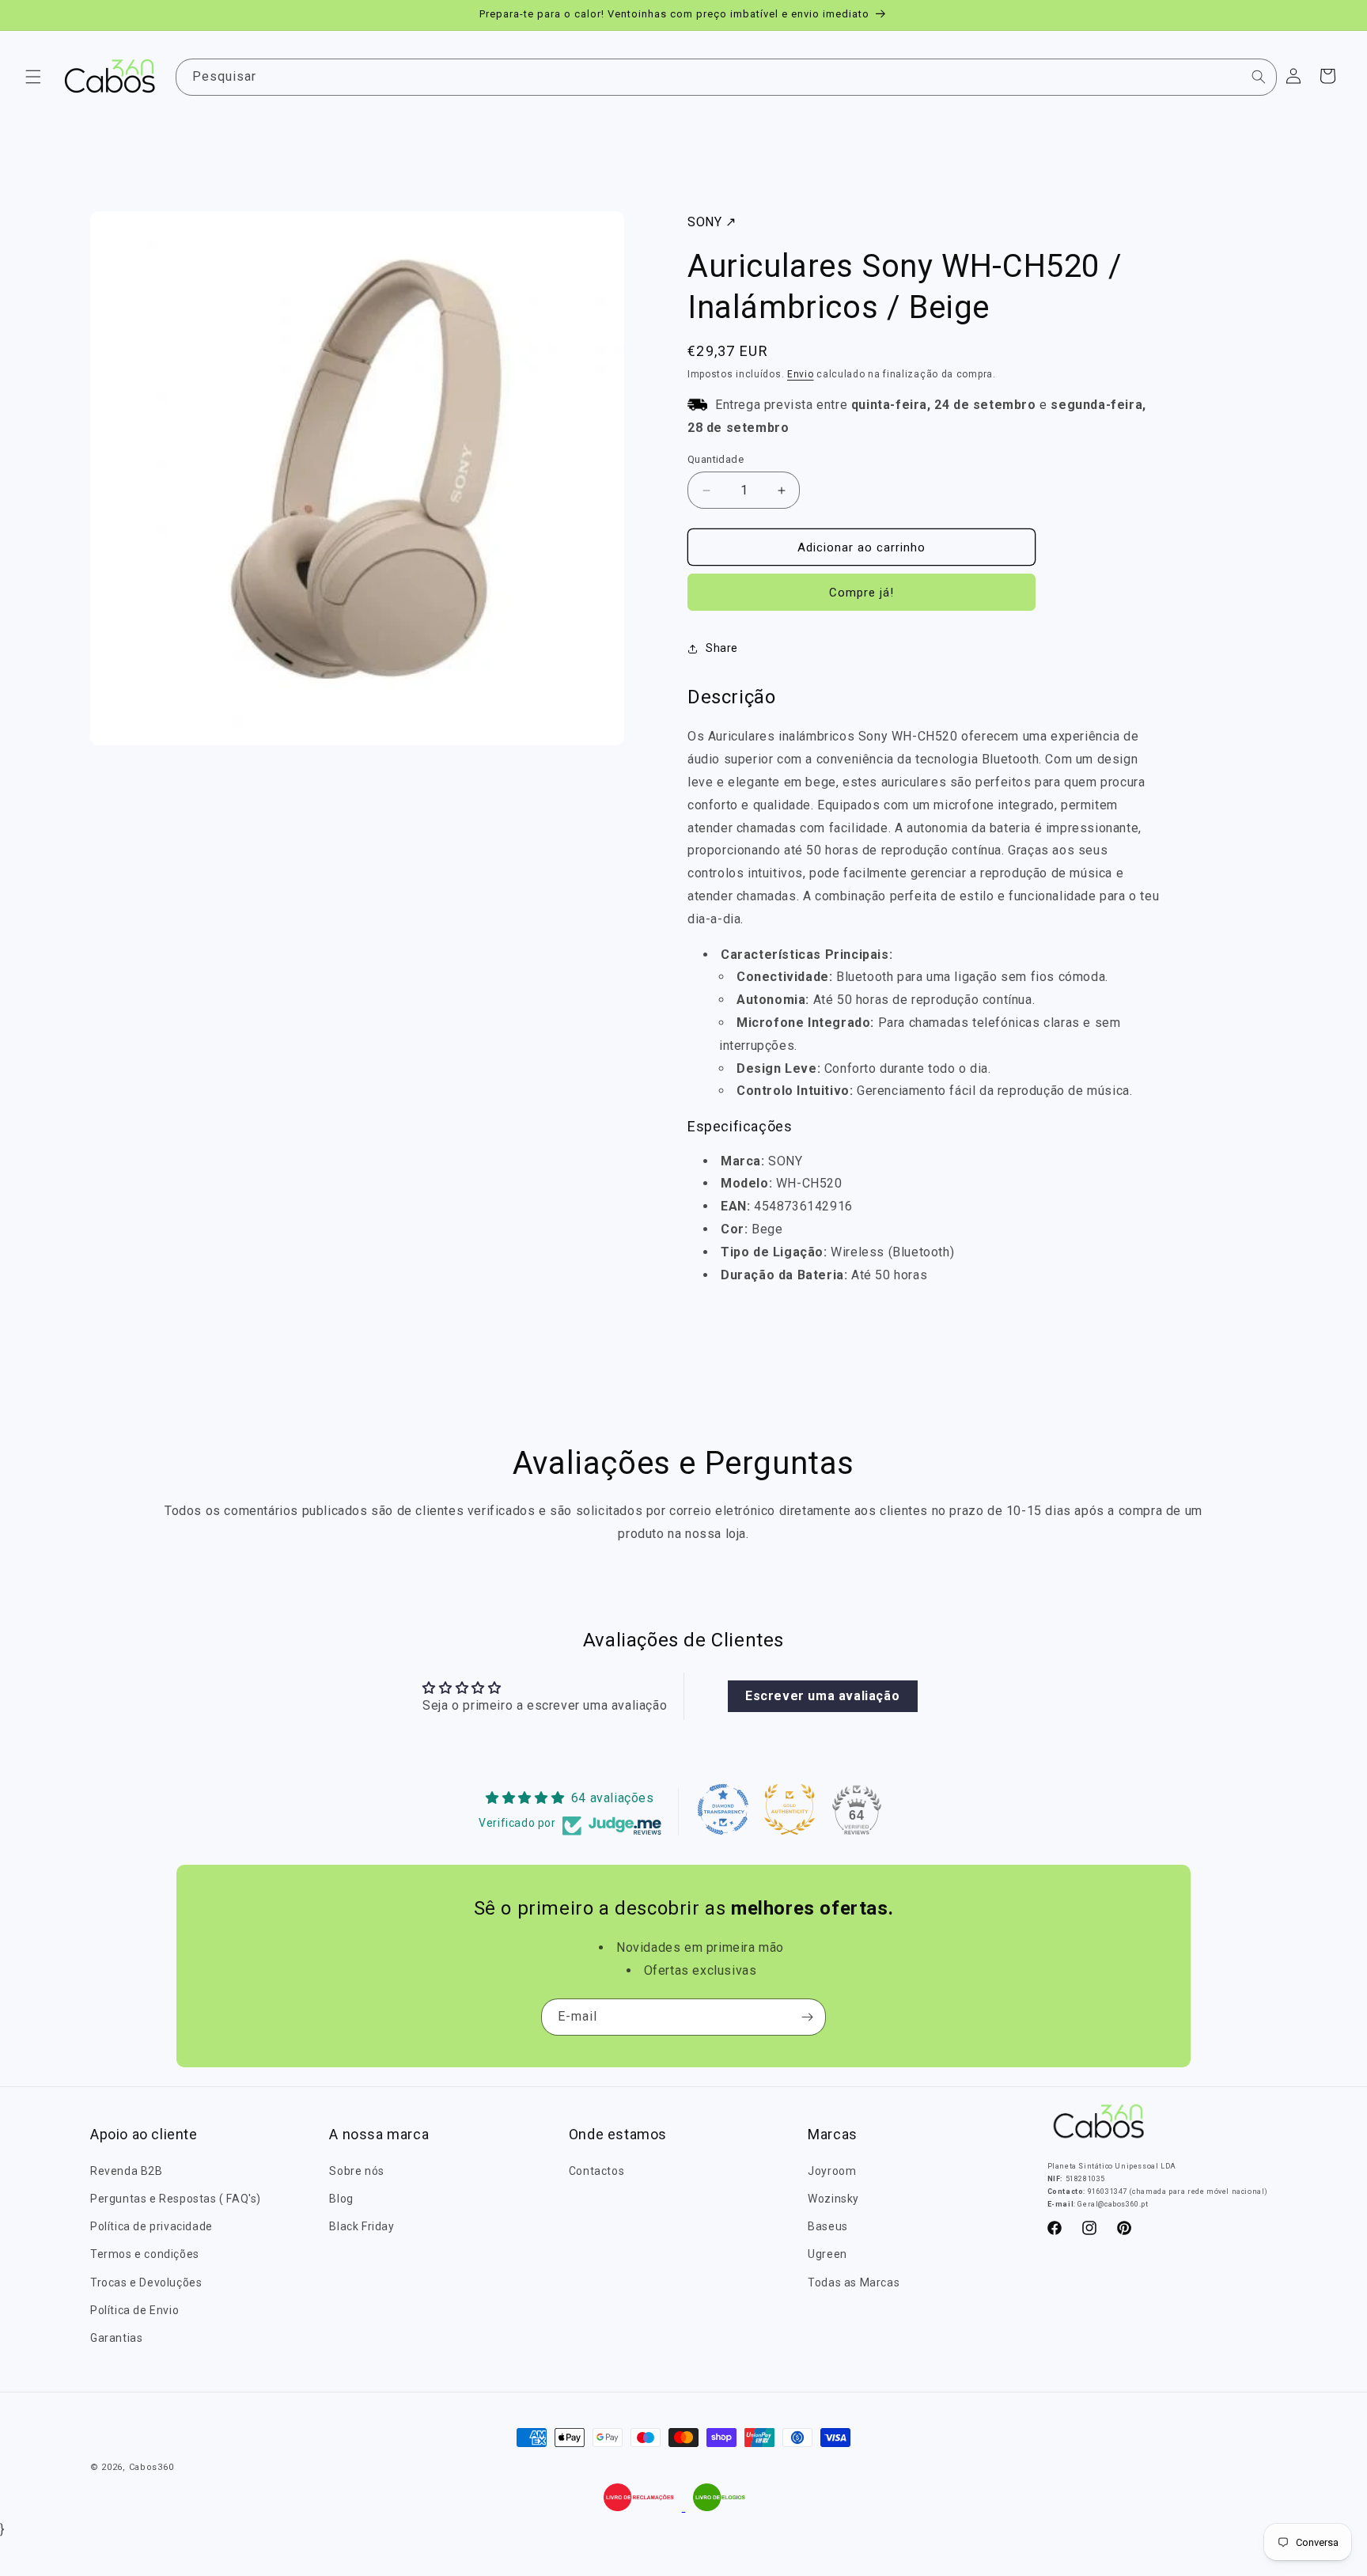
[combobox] (727, 77)
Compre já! (861, 593)
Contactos (596, 2170)
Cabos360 (151, 2467)
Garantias (116, 2338)
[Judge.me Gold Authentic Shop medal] (790, 1809)
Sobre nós (356, 2170)
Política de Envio (134, 2309)
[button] (33, 77)
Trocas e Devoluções (146, 2282)
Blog (341, 2199)
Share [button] (722, 648)
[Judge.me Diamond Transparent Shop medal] (723, 1809)
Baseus (828, 2226)
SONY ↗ (712, 222)
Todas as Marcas (854, 2282)
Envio (801, 374)
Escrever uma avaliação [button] (822, 1697)
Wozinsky (833, 2199)
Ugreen (827, 2254)
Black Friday (362, 2226)
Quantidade (716, 459)
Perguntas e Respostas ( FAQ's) (176, 2199)
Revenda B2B (127, 2170)
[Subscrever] (808, 2017)
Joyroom (832, 2170)
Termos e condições (145, 2254)
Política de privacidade (151, 2226)
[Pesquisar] (1259, 77)
